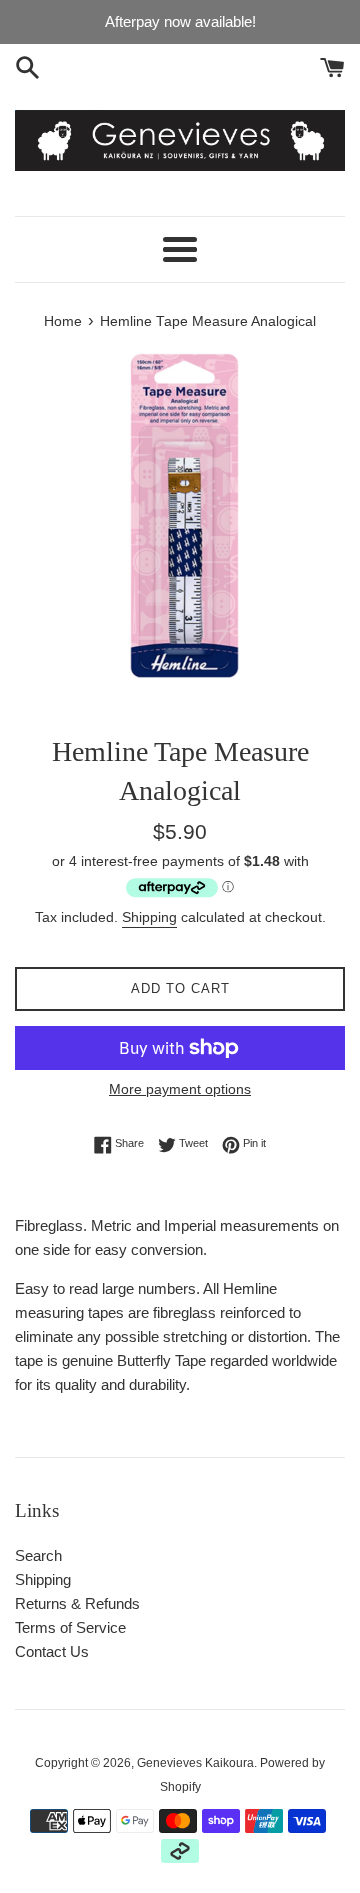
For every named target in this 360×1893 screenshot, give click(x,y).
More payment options (180, 1089)
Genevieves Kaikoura (195, 1763)
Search (38, 1555)
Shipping (149, 917)
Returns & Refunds (77, 1603)
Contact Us (52, 1651)
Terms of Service (70, 1627)
